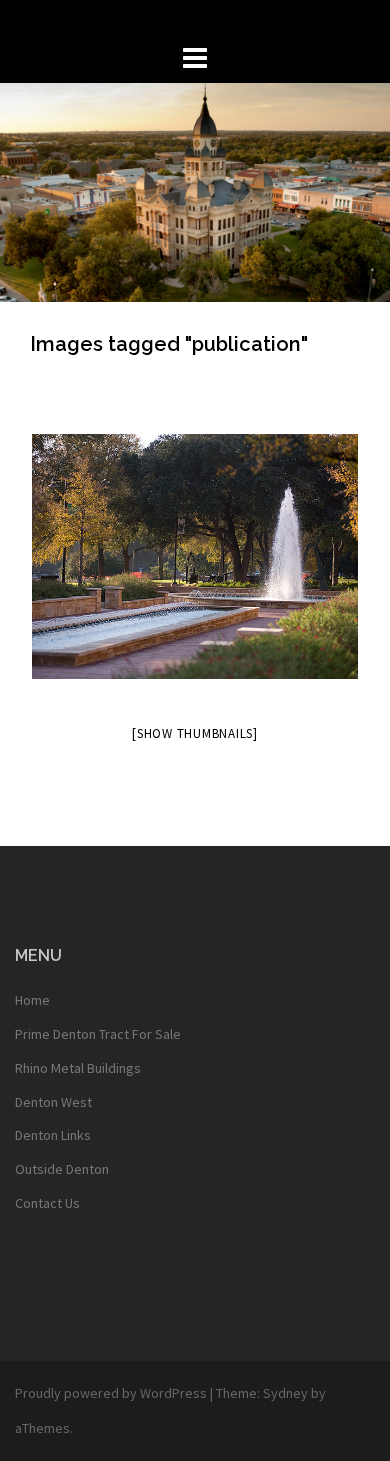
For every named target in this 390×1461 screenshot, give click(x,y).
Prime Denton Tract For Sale (98, 1034)
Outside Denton (62, 1169)
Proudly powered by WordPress (111, 1393)
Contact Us (47, 1203)
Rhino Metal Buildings (78, 1068)
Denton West (53, 1102)
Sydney (285, 1393)
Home (32, 1000)
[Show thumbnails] (195, 733)
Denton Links (53, 1135)
